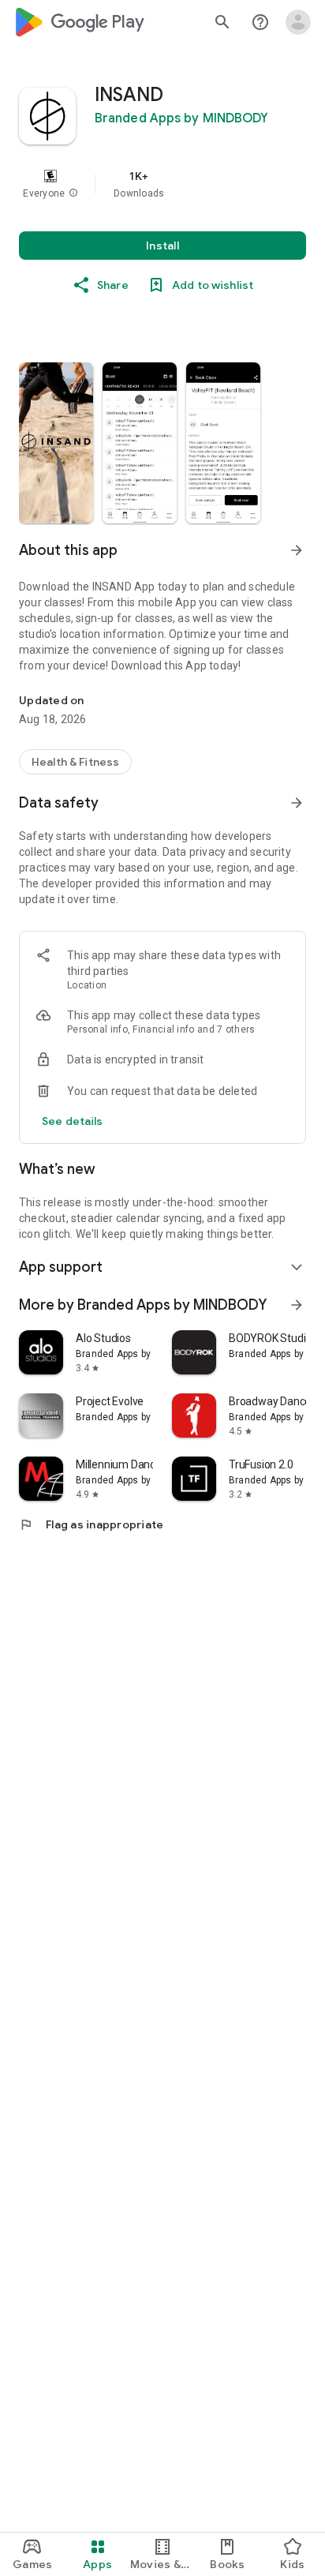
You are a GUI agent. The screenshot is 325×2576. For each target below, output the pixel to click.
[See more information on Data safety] (297, 803)
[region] (162, 184)
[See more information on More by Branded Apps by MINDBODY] (297, 1305)
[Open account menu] (298, 22)
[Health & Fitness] (75, 762)
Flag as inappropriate (91, 1524)
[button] (73, 193)
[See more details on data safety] (73, 1121)
